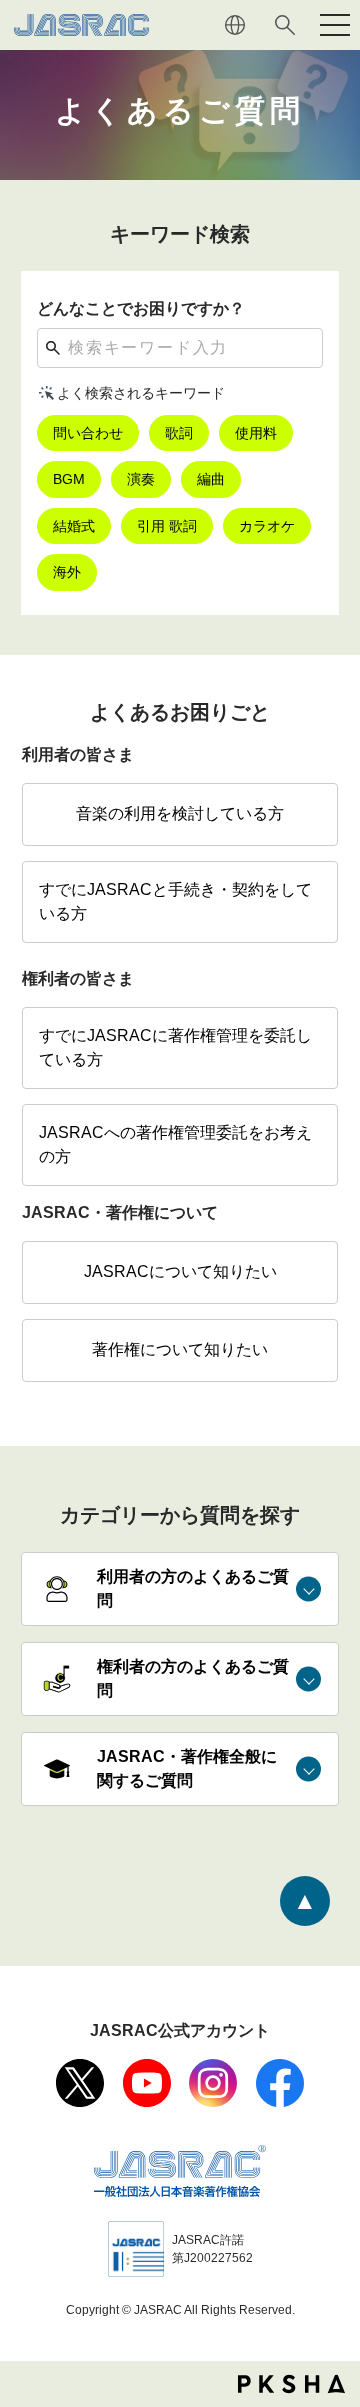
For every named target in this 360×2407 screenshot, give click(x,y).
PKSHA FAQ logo (291, 2384)
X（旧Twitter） (80, 2083)
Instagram (213, 2083)
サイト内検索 (285, 25)
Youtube (147, 2083)
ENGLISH (235, 25)
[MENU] (335, 25)
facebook (280, 2083)
